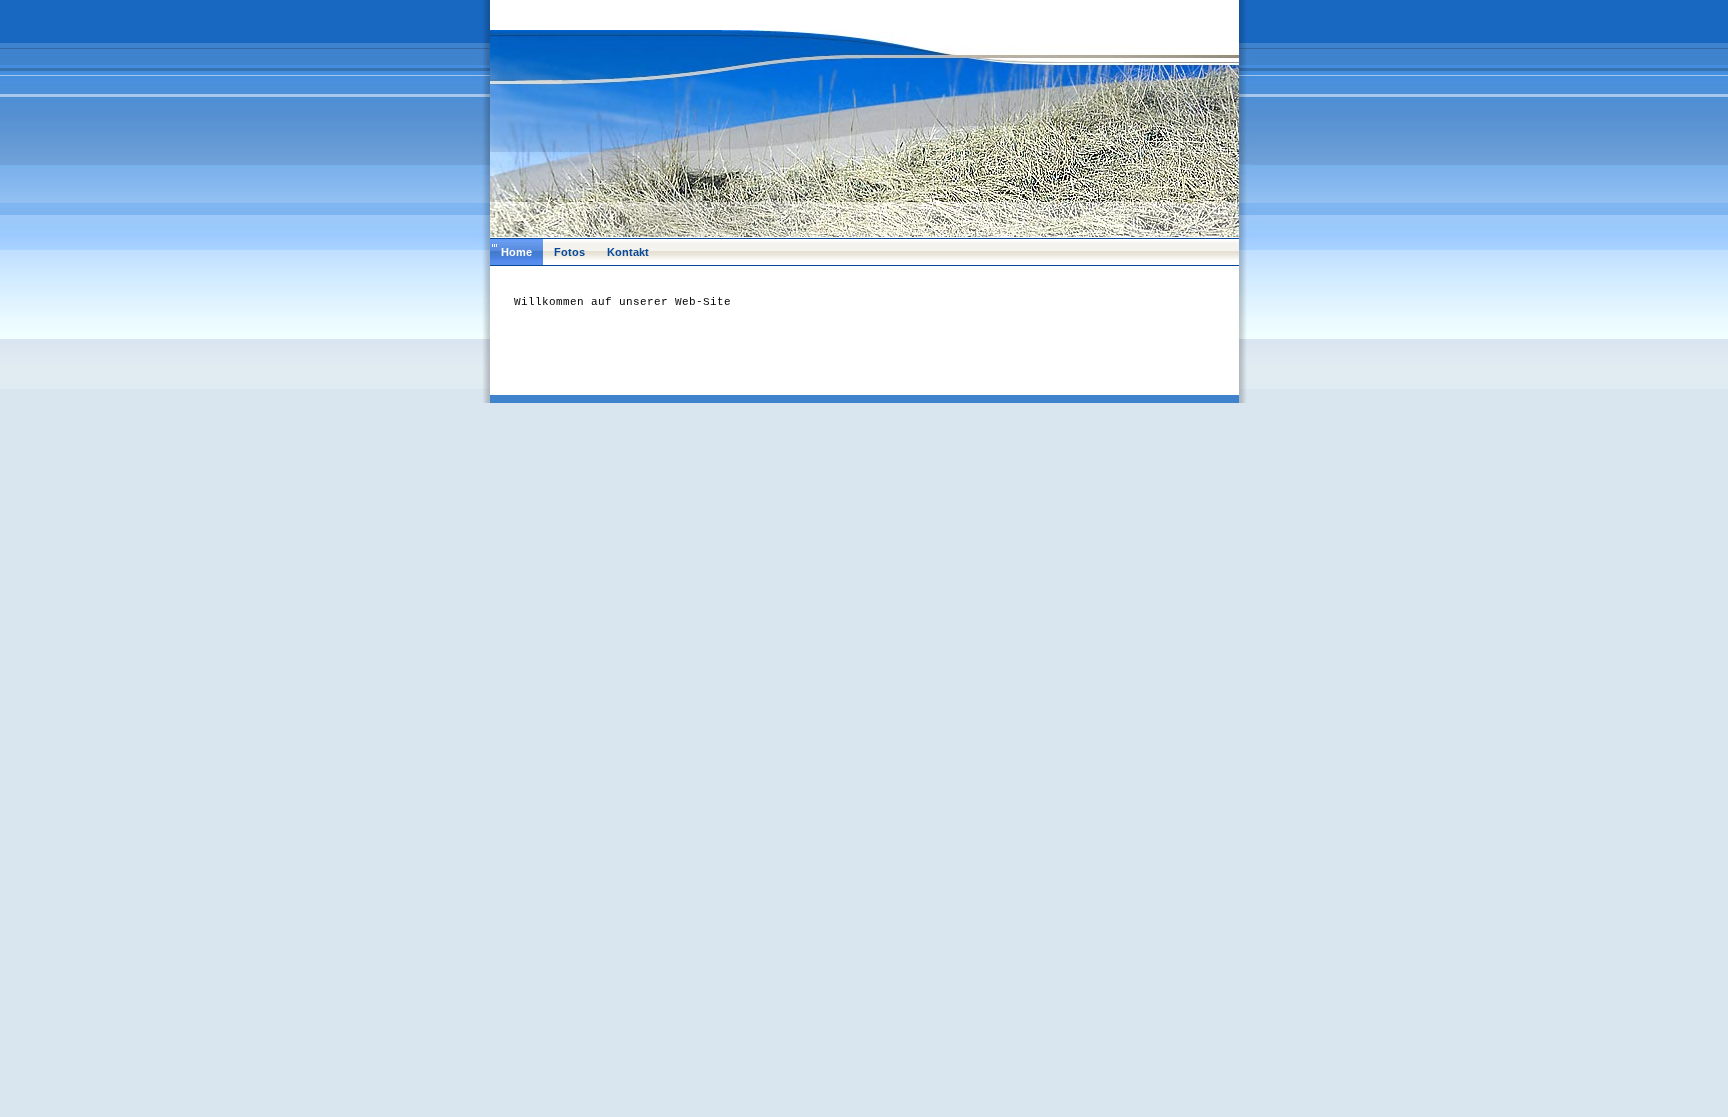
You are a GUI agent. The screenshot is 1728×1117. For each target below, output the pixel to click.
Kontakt (628, 252)
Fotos (569, 252)
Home (516, 252)
